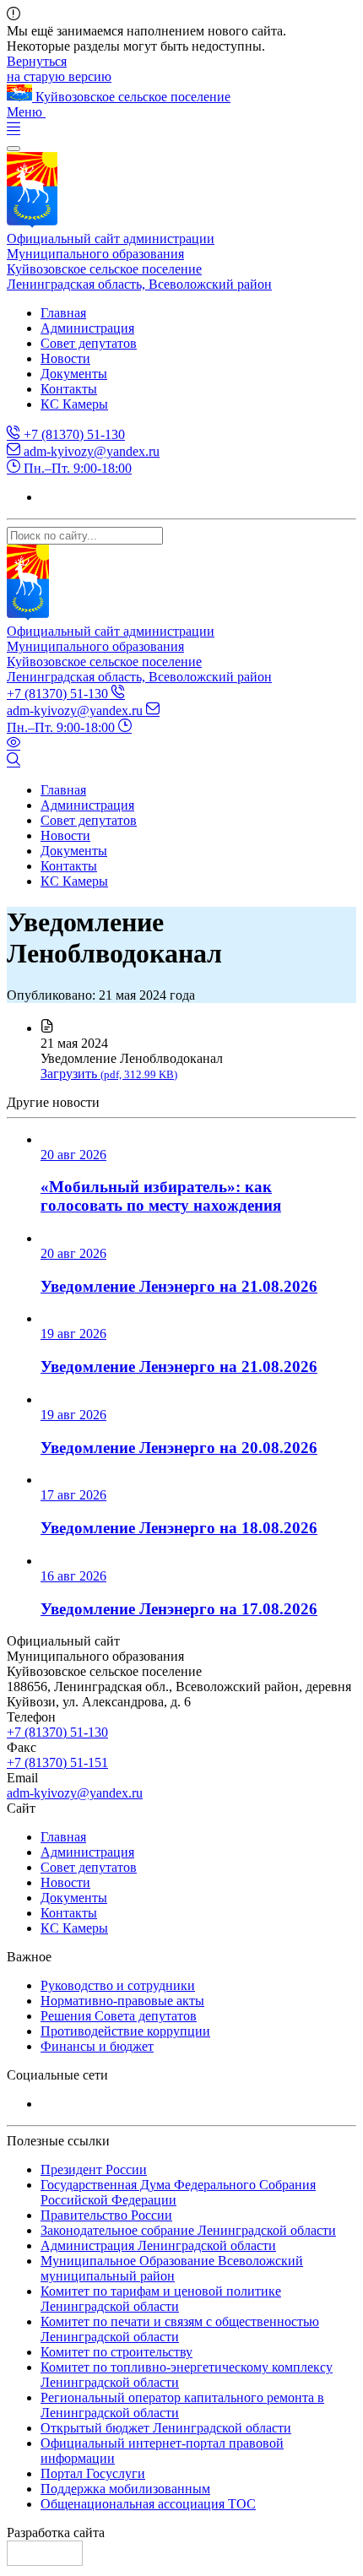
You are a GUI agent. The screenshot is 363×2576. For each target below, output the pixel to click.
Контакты (69, 389)
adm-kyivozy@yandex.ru (90, 451)
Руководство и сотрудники (118, 1985)
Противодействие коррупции (125, 2031)
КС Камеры (74, 404)
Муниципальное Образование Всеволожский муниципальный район (172, 2268)
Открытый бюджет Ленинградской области (166, 2428)
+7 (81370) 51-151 (57, 1763)
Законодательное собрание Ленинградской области (188, 2230)
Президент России (94, 2169)
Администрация (87, 328)
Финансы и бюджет (97, 2046)
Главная (63, 313)
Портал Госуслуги (93, 2473)
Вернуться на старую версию (59, 69)
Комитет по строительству (116, 2352)
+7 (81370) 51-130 (73, 434)
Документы (74, 374)
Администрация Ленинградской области (158, 2245)
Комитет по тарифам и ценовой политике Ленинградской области (161, 2299)
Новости (65, 358)
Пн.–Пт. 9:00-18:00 (76, 468)
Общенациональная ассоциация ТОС (148, 2504)
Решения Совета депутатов (119, 2016)
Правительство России (106, 2215)
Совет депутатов (89, 343)
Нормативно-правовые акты (122, 2001)
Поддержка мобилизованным (125, 2489)
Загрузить (109, 1074)
